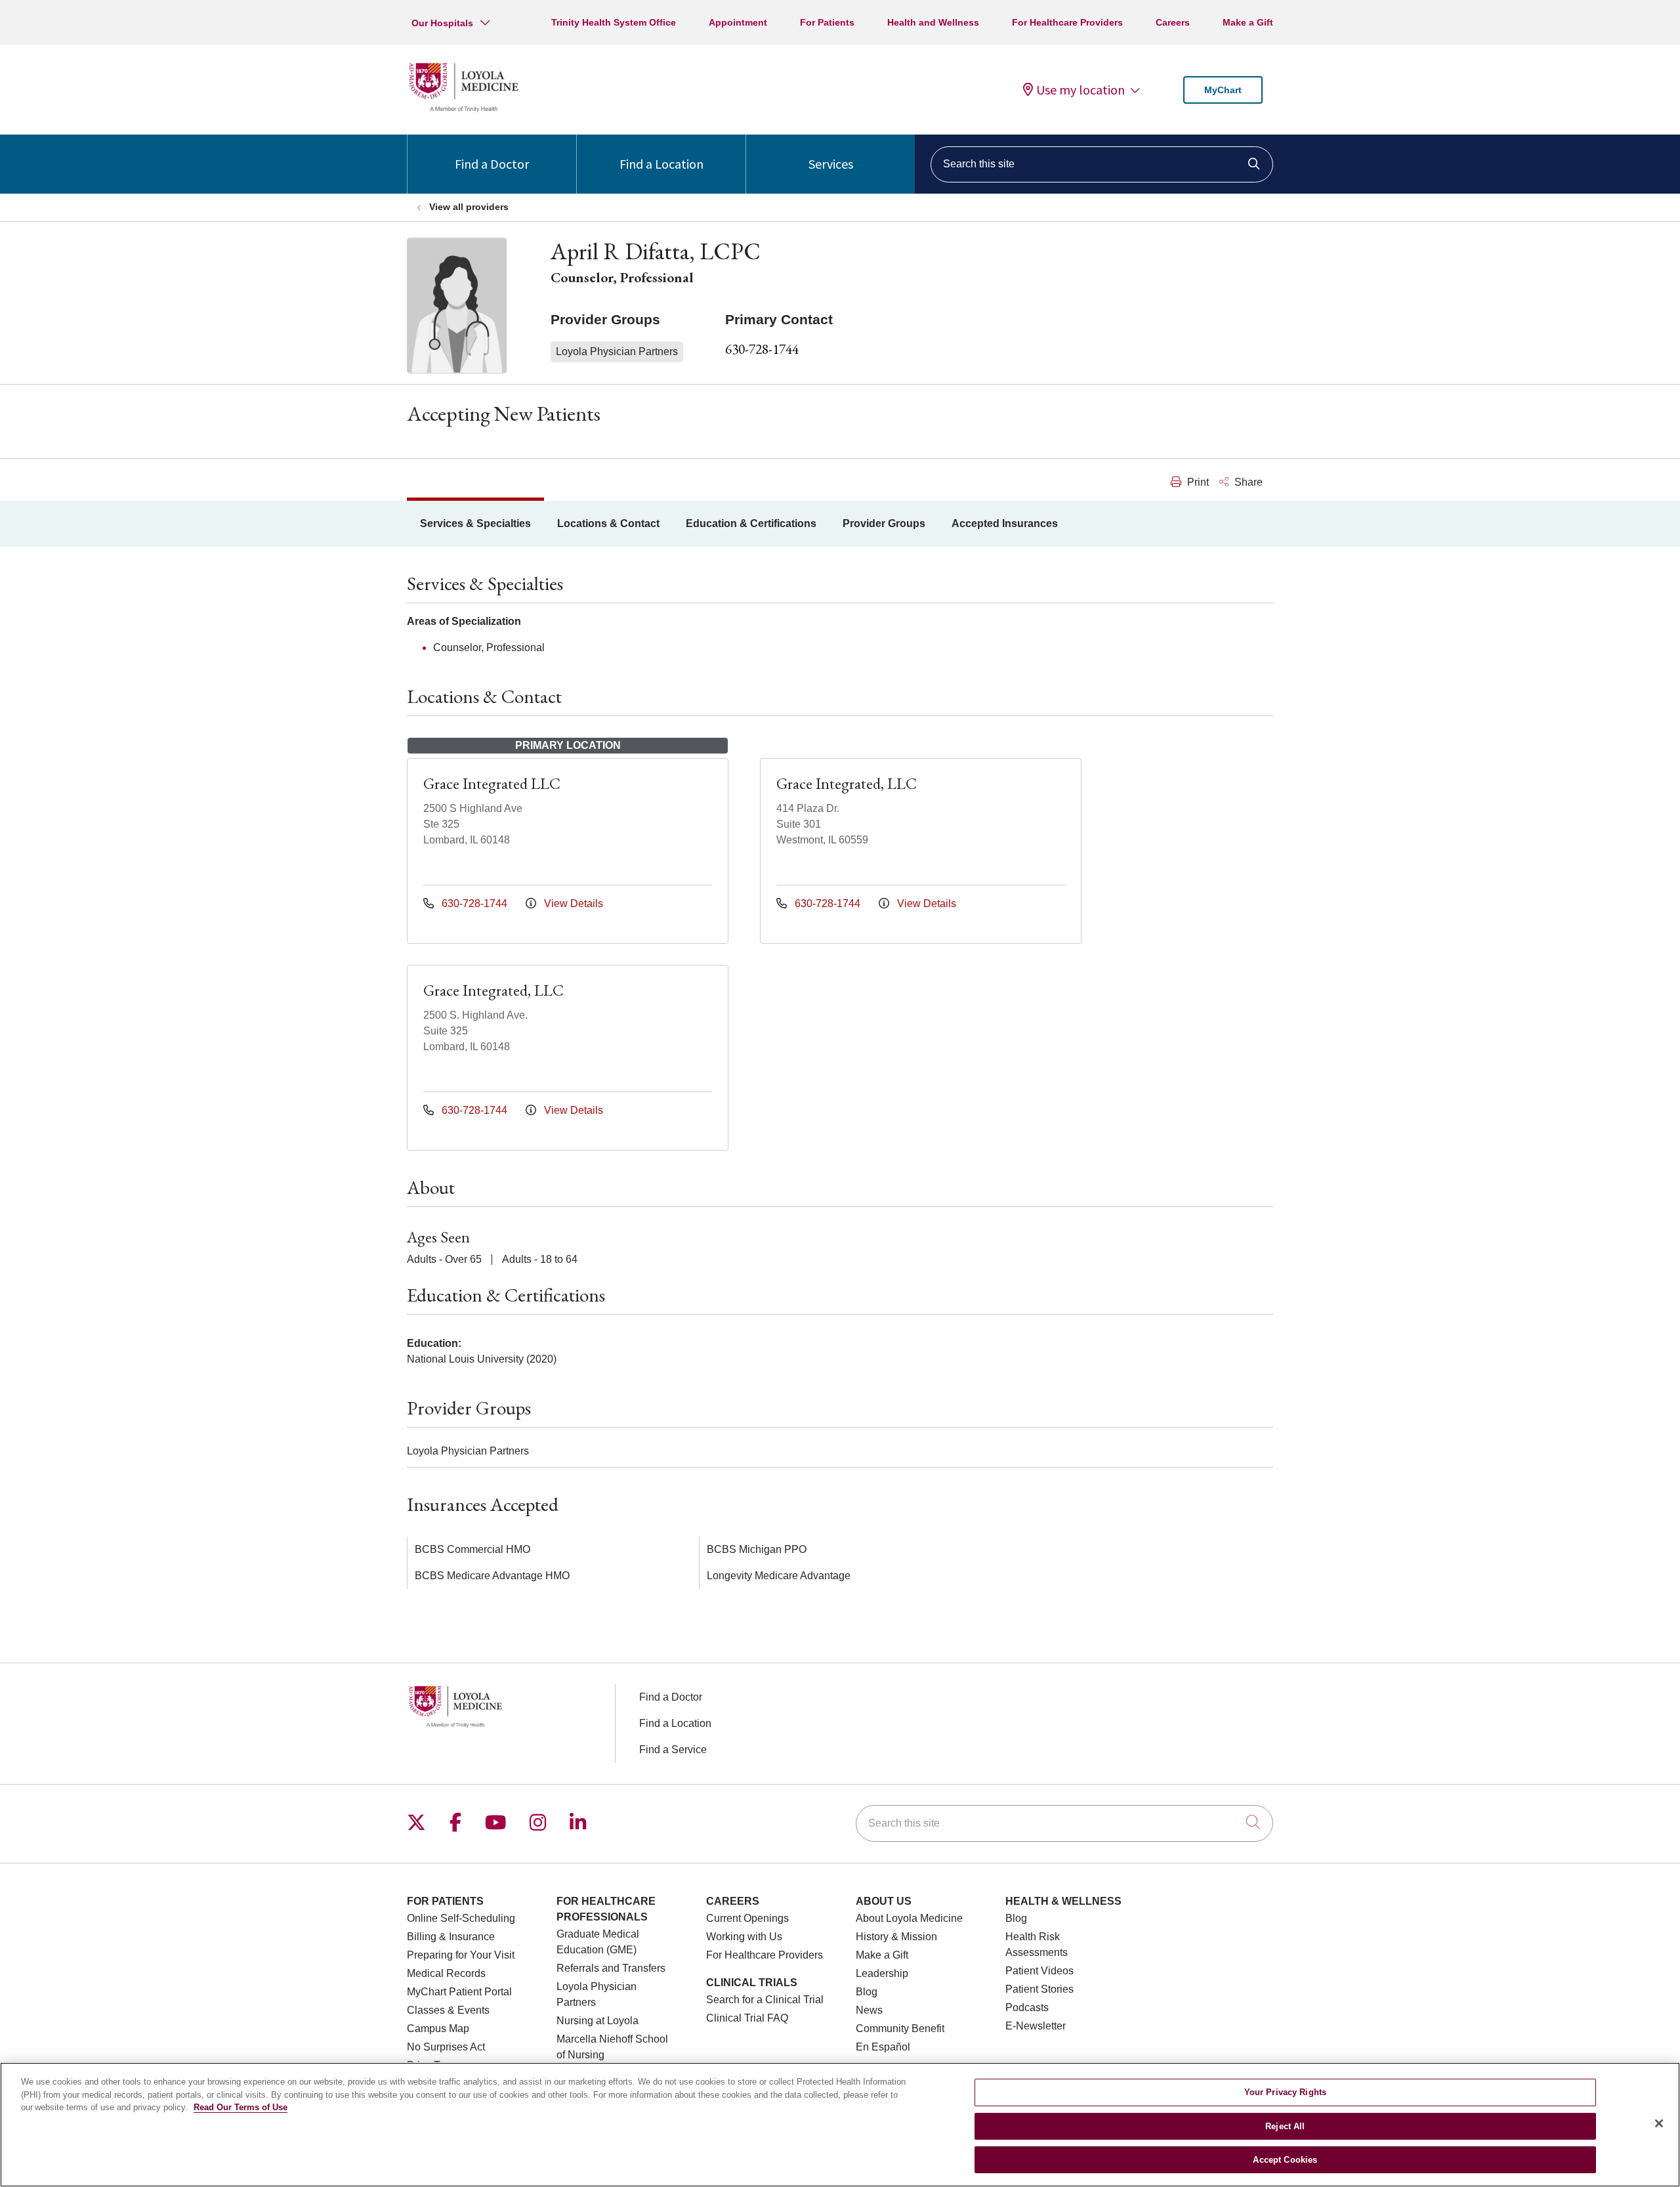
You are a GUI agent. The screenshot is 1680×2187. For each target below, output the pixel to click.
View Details (572, 903)
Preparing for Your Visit (461, 1955)
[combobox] (1102, 164)
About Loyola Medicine (909, 1918)
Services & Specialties (475, 523)
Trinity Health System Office (614, 22)
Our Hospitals (442, 23)
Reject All (1285, 2126)
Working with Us (744, 1937)
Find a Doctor (492, 164)
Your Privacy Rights (1285, 2092)
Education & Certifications (751, 523)
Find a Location (661, 164)
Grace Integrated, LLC (847, 783)
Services (831, 164)
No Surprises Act (446, 2047)
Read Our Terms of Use (241, 2107)
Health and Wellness (933, 22)
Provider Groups (884, 523)
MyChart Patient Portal (459, 1992)
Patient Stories (1039, 1989)
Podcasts (1027, 2007)
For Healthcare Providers (1067, 22)
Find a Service (673, 1750)
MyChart (1223, 90)
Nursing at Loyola (598, 2021)
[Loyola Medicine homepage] (463, 110)
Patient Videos (1039, 1971)
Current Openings (747, 1918)
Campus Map (438, 2028)
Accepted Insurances (1005, 523)
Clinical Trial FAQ (747, 2018)
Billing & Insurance (451, 1937)
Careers (1173, 22)
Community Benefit (900, 2028)
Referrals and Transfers (611, 1968)
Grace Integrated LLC (492, 783)
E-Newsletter (1036, 2026)
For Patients (827, 22)
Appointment (738, 22)
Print (1197, 482)
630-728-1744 (762, 349)
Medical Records (446, 1973)
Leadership (882, 1973)
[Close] (1659, 2123)
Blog (867, 1992)
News (869, 2010)
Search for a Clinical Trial (765, 2000)
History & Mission (896, 1937)
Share (1247, 482)
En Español (883, 2047)
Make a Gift (1248, 22)
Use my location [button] (1081, 90)
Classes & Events (448, 2010)
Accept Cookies (1285, 2160)
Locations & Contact (608, 523)
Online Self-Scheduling (461, 1918)
